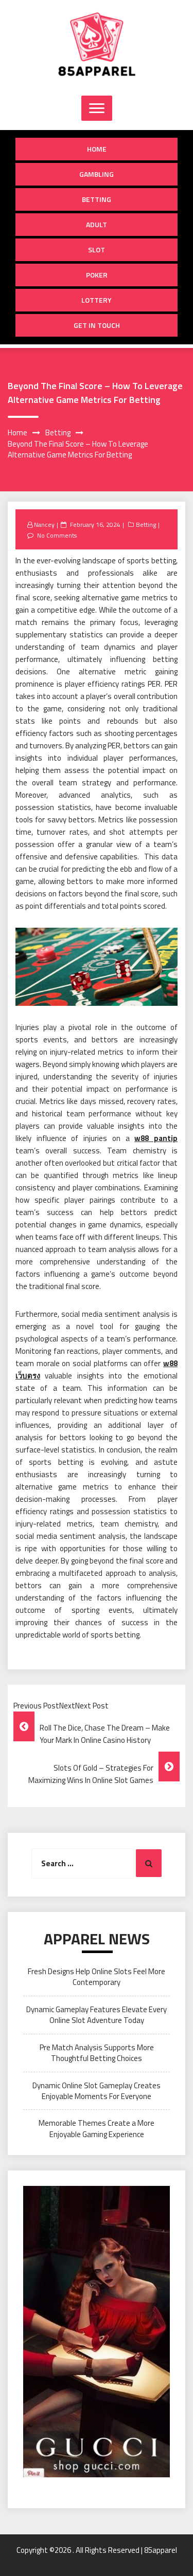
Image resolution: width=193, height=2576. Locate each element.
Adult (97, 224)
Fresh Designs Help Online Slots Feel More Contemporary (97, 1977)
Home (97, 149)
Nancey (44, 525)
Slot (97, 250)
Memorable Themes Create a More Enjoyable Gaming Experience (97, 2128)
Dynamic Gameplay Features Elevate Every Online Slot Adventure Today (97, 2015)
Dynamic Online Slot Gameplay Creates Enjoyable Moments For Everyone (97, 2091)
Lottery (97, 300)
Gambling (97, 174)
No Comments (57, 535)
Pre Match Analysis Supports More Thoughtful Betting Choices (97, 2053)
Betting (97, 199)
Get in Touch (97, 325)
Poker (97, 275)
